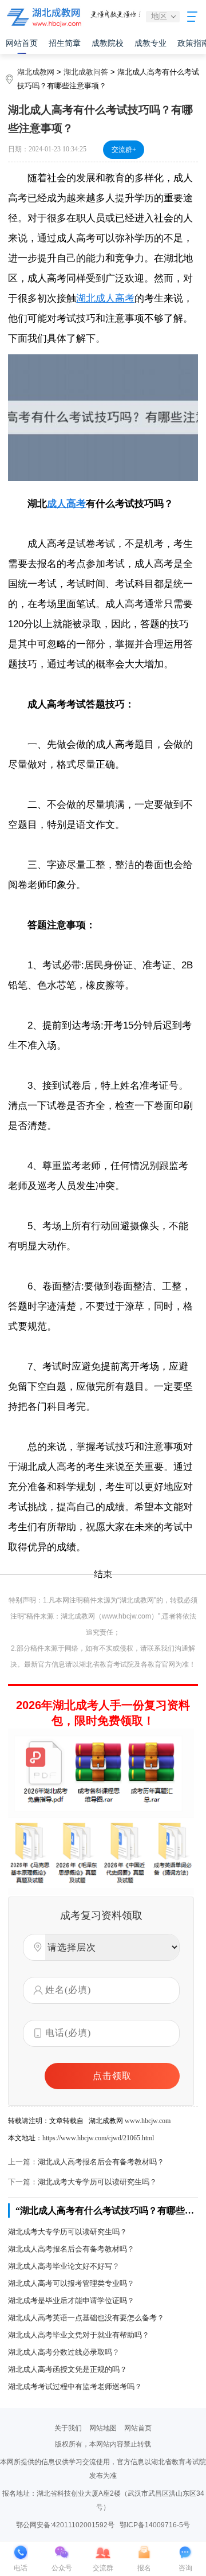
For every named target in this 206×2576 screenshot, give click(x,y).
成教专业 (150, 43)
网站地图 (103, 2428)
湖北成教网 (36, 72)
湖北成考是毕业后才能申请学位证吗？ (71, 2301)
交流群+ (124, 150)
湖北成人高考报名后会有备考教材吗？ (101, 2162)
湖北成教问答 (86, 72)
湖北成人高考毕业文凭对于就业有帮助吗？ (79, 2335)
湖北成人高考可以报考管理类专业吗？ (71, 2283)
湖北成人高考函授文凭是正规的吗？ (68, 2369)
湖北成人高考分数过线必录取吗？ (64, 2352)
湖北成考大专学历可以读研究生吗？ (97, 2182)
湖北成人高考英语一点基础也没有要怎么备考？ (86, 2318)
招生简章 (65, 43)
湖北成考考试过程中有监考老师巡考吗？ (75, 2387)
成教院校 (108, 43)
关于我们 (68, 2428)
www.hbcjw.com (148, 2121)
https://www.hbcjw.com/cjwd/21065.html (98, 2138)
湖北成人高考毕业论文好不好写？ (64, 2266)
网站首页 (22, 43)
